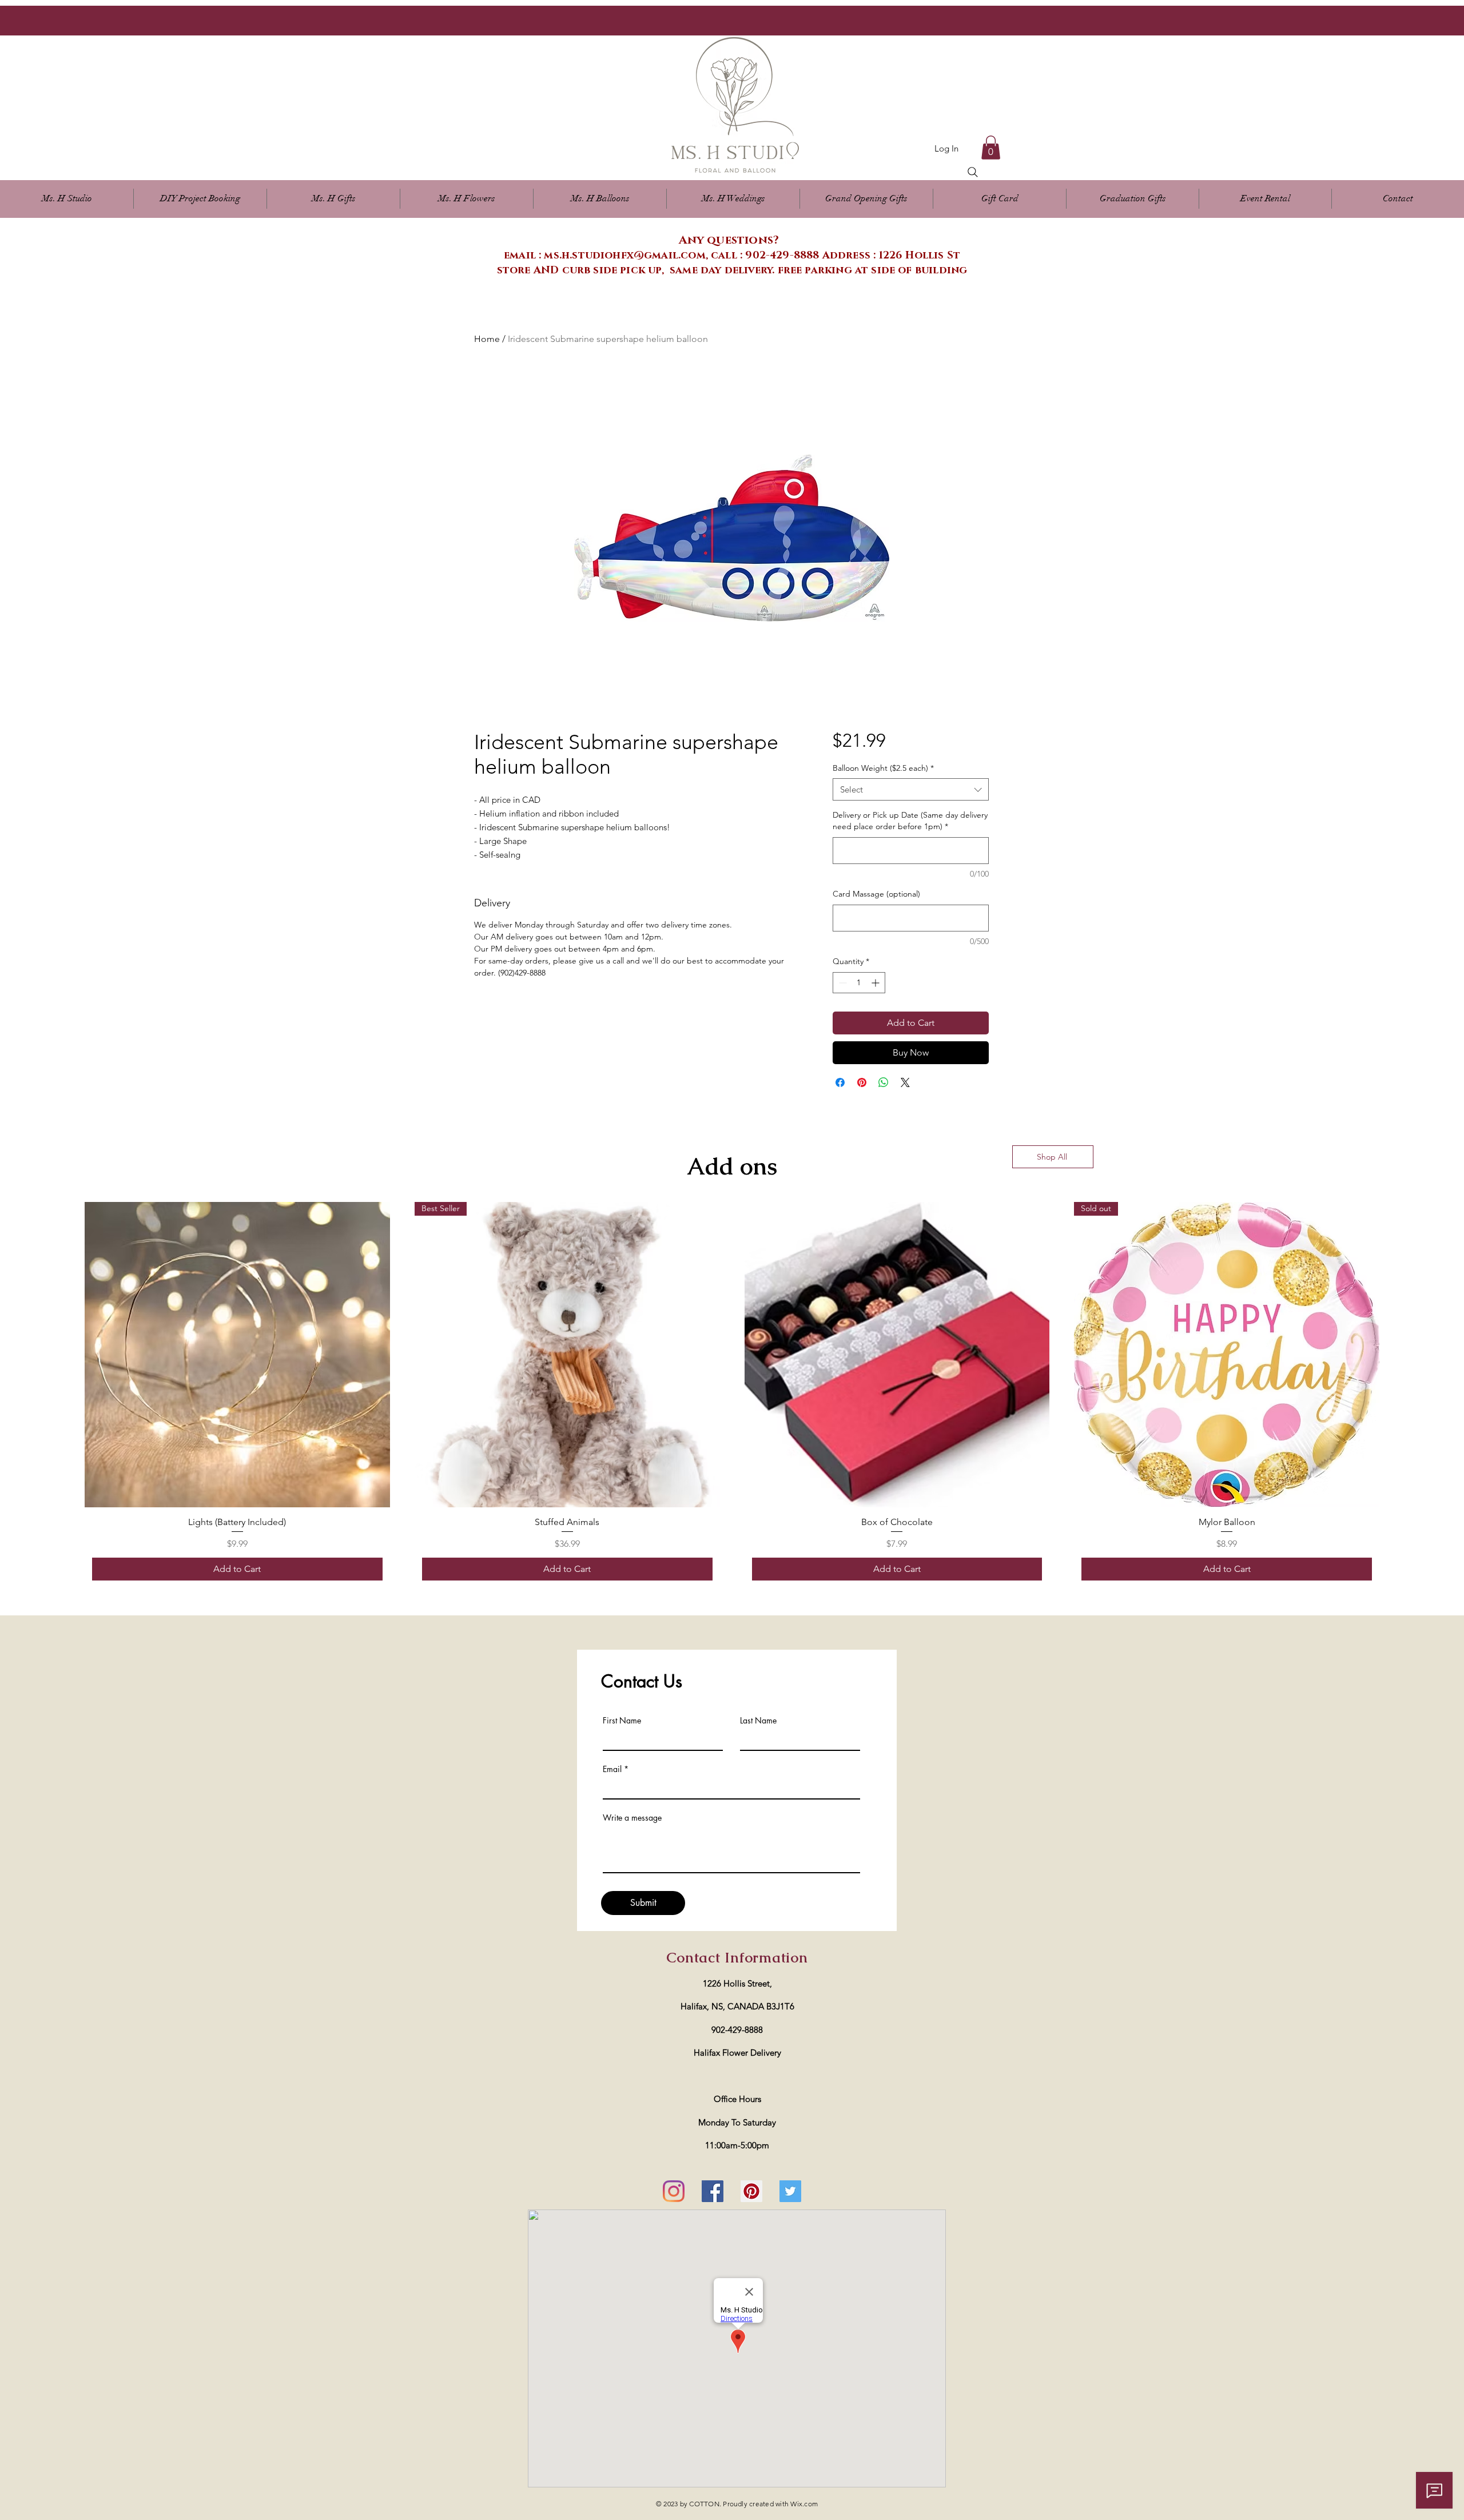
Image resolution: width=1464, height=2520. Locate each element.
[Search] (973, 172)
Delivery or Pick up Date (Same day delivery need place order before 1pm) (910, 821)
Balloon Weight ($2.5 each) (883, 768)
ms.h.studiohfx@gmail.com (624, 256)
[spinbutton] (859, 983)
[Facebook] (713, 2191)
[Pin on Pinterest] (862, 1082)
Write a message (632, 1818)
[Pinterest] (751, 2191)
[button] (467, 199)
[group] (732, 1395)
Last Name (758, 1721)
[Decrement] (842, 983)
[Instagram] (674, 2191)
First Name (622, 1721)
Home (487, 339)
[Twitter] (790, 2191)
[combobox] (911, 789)
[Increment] (876, 983)
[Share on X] (905, 1082)
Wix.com (804, 2504)
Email (612, 1769)
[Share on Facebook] (840, 1082)
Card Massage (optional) (876, 894)
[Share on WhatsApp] (884, 1082)
